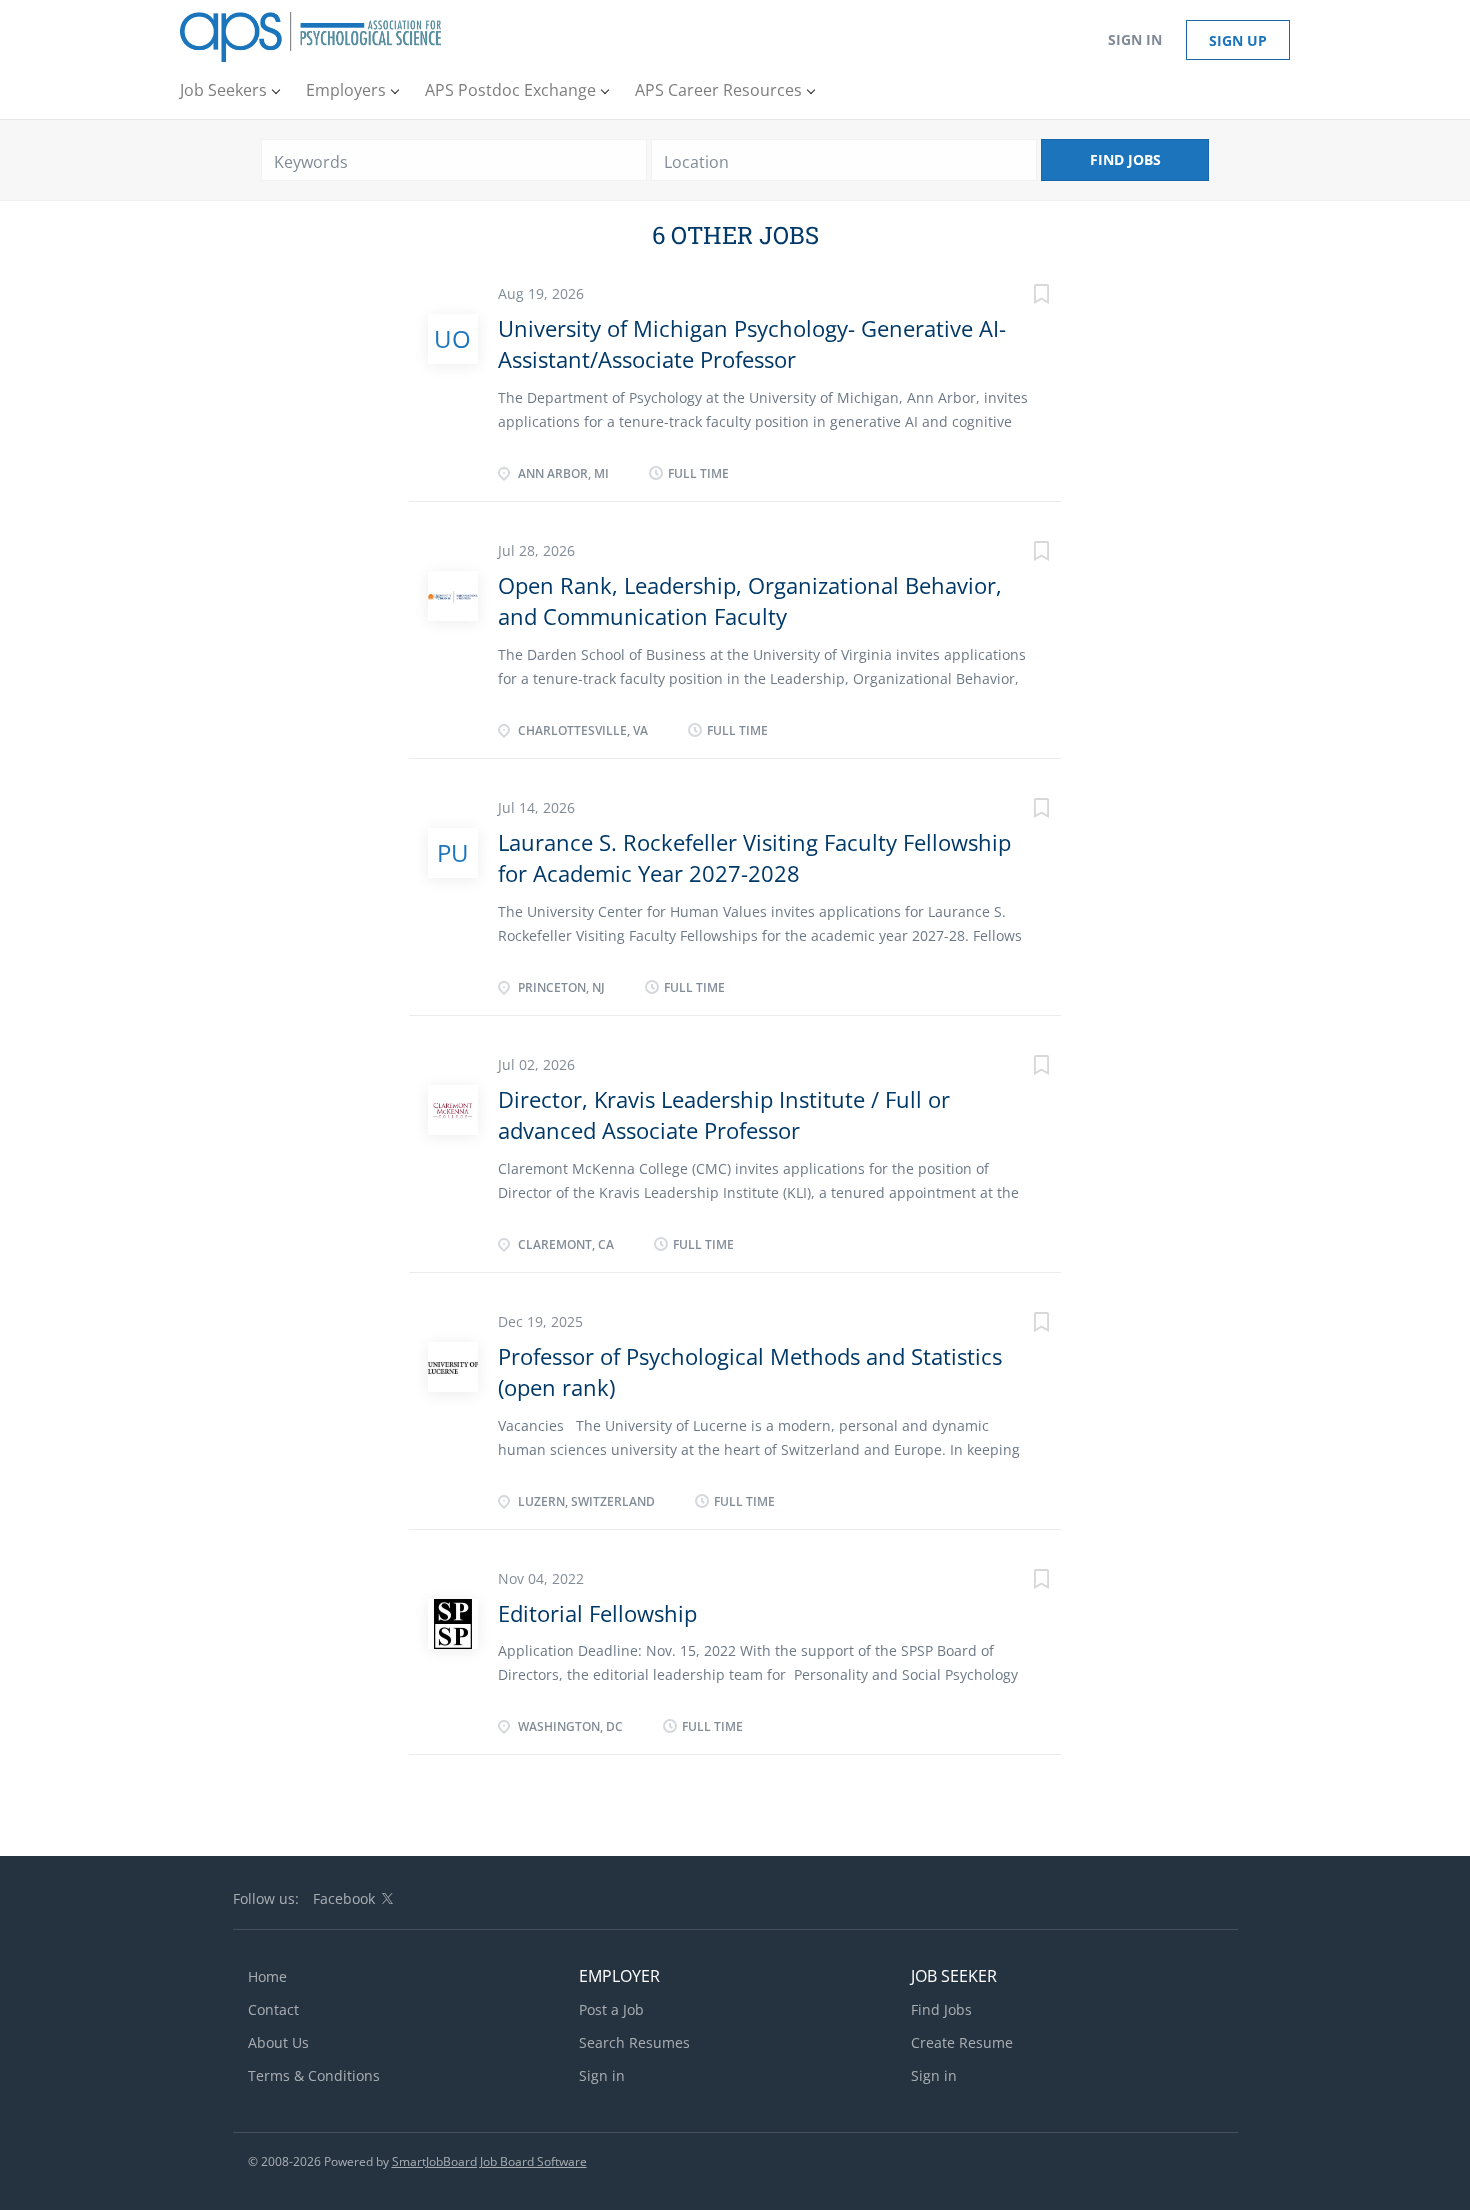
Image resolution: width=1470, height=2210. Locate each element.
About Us (278, 2042)
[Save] (1021, 296)
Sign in (1135, 39)
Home (267, 1976)
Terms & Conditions (314, 2075)
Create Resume (962, 2042)
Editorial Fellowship (597, 1613)
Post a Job (611, 2009)
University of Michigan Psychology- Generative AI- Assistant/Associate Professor (752, 343)
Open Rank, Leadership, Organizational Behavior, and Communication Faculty (750, 600)
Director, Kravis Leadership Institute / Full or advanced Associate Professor (724, 1114)
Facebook (344, 1898)
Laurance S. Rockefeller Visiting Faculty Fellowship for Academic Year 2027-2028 (754, 857)
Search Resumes (634, 2042)
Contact (273, 2009)
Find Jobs (1125, 159)
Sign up (1238, 40)
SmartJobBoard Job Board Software (489, 2161)
